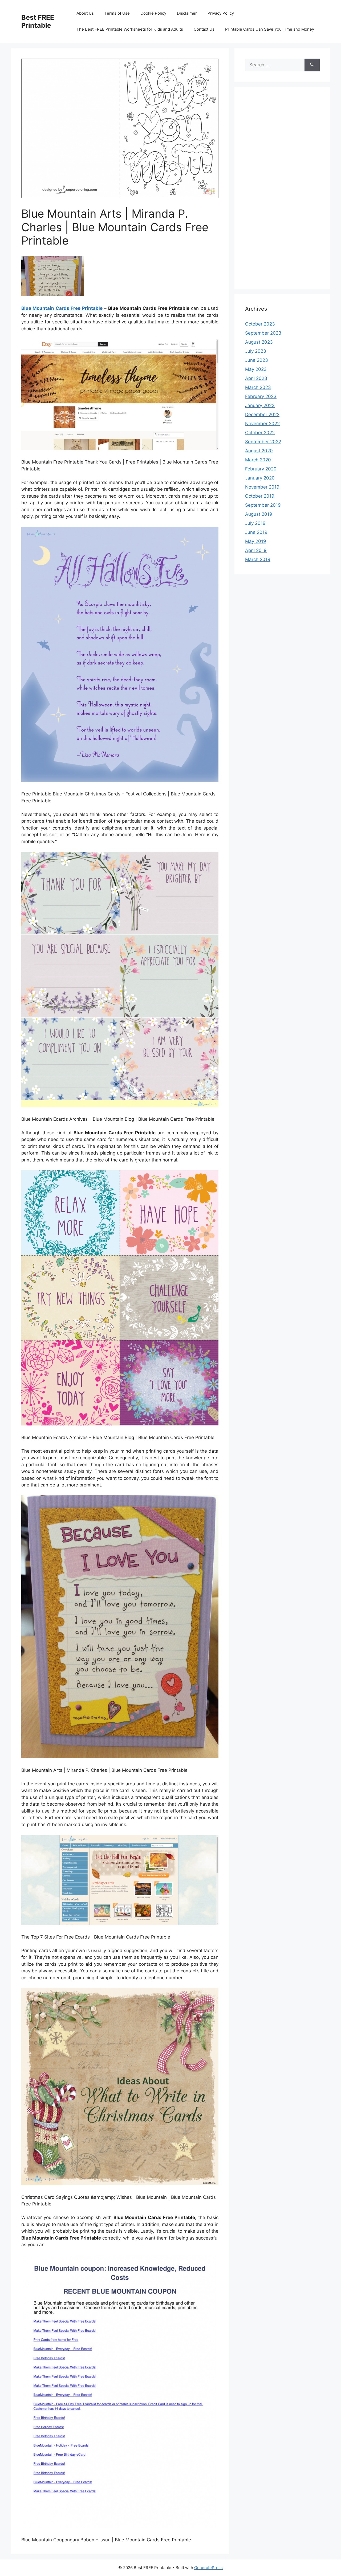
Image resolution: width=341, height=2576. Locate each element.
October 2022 (260, 433)
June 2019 (256, 532)
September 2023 (263, 333)
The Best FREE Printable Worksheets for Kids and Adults (130, 29)
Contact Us (204, 29)
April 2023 (256, 378)
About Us (85, 13)
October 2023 (260, 324)
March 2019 (258, 559)
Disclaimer (187, 13)
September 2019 (263, 505)
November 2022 (262, 424)
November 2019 (262, 487)
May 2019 (256, 541)
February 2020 (261, 469)
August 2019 (259, 514)
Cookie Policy (153, 13)
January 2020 (260, 478)
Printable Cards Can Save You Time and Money (270, 29)
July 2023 (256, 351)
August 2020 (259, 451)
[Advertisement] (282, 192)
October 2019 (260, 496)
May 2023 (256, 369)
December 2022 (262, 415)
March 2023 (258, 387)
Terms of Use (117, 13)
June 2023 (257, 360)
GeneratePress (208, 2568)
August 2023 (259, 342)
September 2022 (263, 442)
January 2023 (260, 405)
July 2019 (255, 523)
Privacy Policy (221, 13)
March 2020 (258, 460)
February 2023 (261, 396)
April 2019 (256, 550)
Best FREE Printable (38, 21)
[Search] (312, 65)
